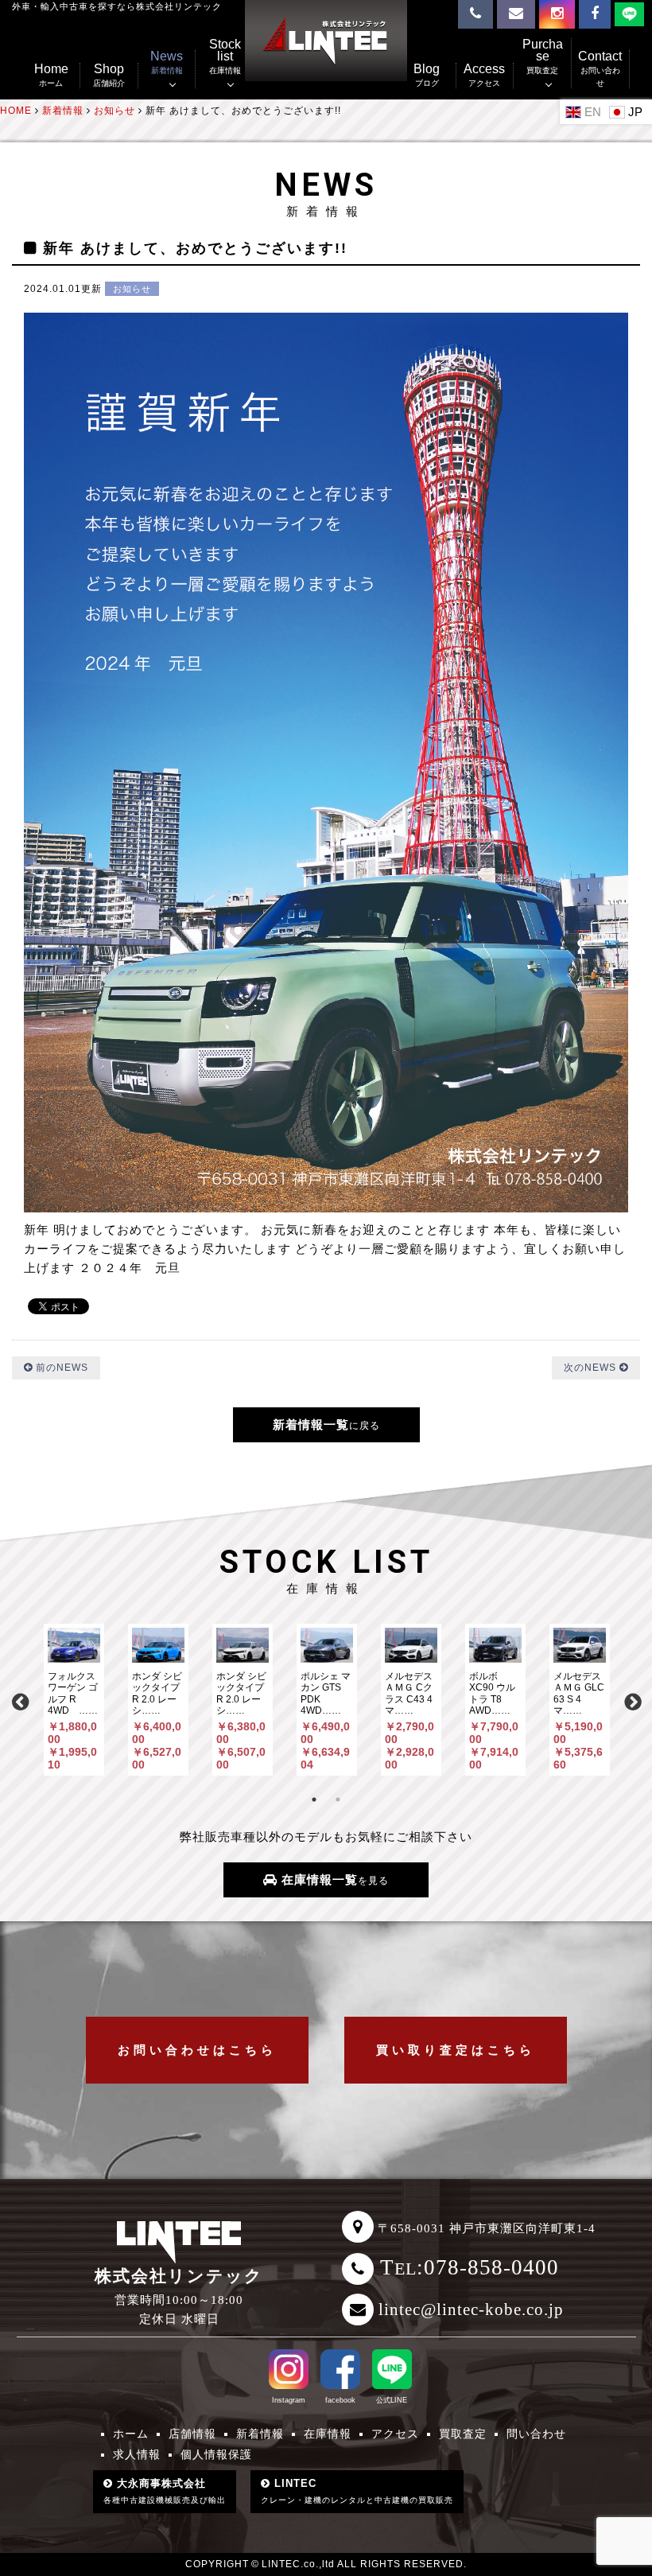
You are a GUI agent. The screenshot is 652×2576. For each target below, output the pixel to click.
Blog (427, 75)
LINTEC (357, 2491)
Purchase (543, 57)
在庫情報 (328, 2434)
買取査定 (463, 2434)
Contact (600, 69)
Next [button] (632, 1700)
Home (51, 75)
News (167, 62)
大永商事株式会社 (165, 2491)
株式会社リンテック (179, 2276)
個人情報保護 (216, 2454)
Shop (109, 75)
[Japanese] (628, 111)
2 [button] (338, 1800)
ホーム (131, 2434)
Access (484, 75)
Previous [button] (20, 1700)
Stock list (225, 57)
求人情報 (137, 2454)
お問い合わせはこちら (197, 2050)
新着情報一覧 (326, 1424)
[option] (74, 1700)
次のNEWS (592, 1368)
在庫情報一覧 (333, 1879)
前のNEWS (60, 1368)
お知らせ (132, 289)
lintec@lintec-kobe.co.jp (471, 2309)
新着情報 (260, 2434)
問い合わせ (536, 2434)
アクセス (395, 2434)
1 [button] (314, 1800)
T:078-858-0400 (470, 2267)
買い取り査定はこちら (456, 2050)
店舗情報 (192, 2434)
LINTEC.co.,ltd (298, 2564)
